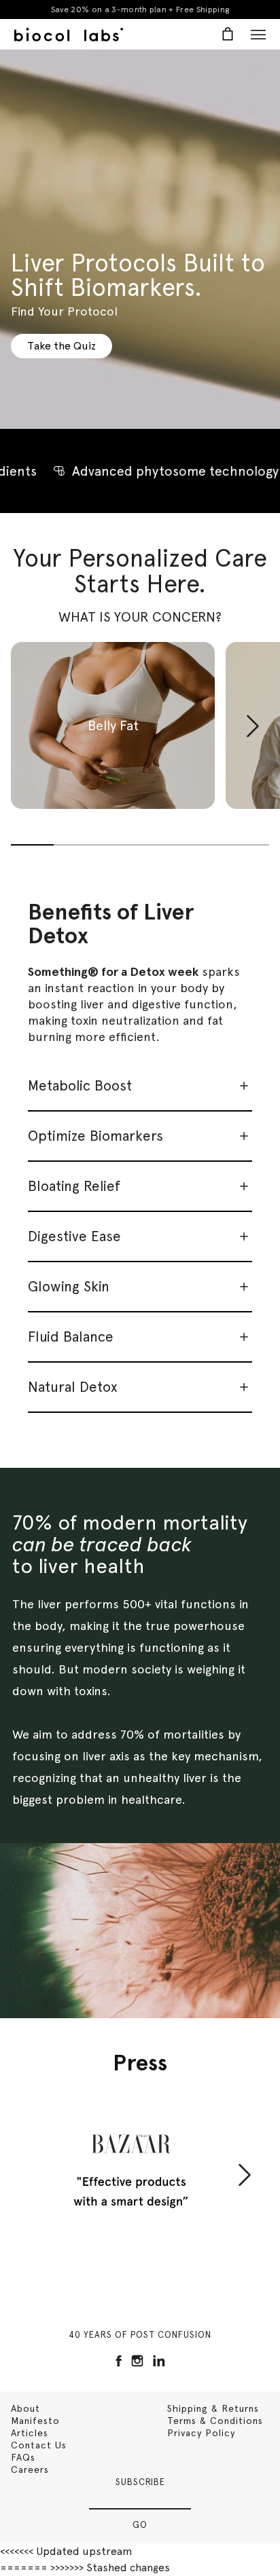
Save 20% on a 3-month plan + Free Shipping (140, 10)
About (25, 2408)
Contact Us (39, 2445)
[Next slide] (253, 746)
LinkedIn (159, 2361)
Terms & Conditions (215, 2421)
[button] (113, 725)
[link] (62, 346)
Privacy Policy (201, 2433)
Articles (30, 2433)
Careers (30, 2469)
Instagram (137, 2361)
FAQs (23, 2457)
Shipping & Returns (213, 2408)
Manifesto (35, 2421)
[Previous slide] (27, 726)
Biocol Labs (69, 35)
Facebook (119, 2361)
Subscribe (140, 2482)
